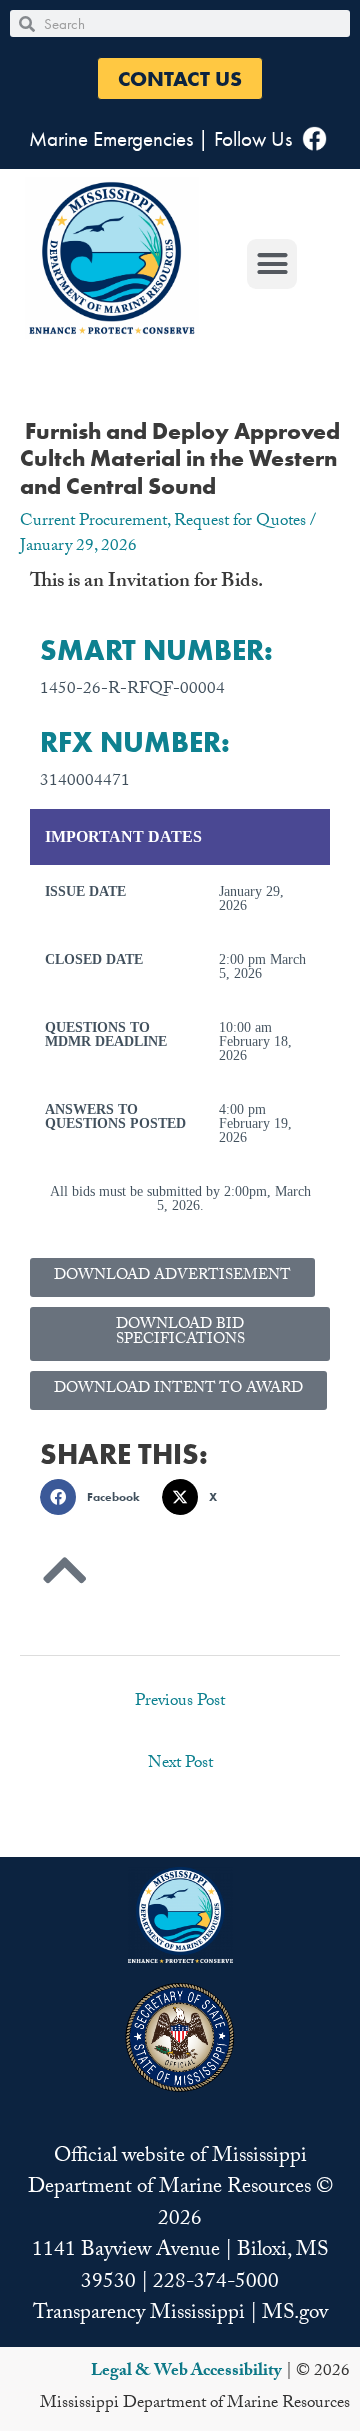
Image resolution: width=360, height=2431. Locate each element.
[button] (180, 78)
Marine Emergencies (111, 138)
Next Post (180, 1764)
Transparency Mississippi (139, 2315)
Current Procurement (93, 522)
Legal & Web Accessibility (186, 2372)
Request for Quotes (240, 522)
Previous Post (180, 1702)
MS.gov (295, 2315)
